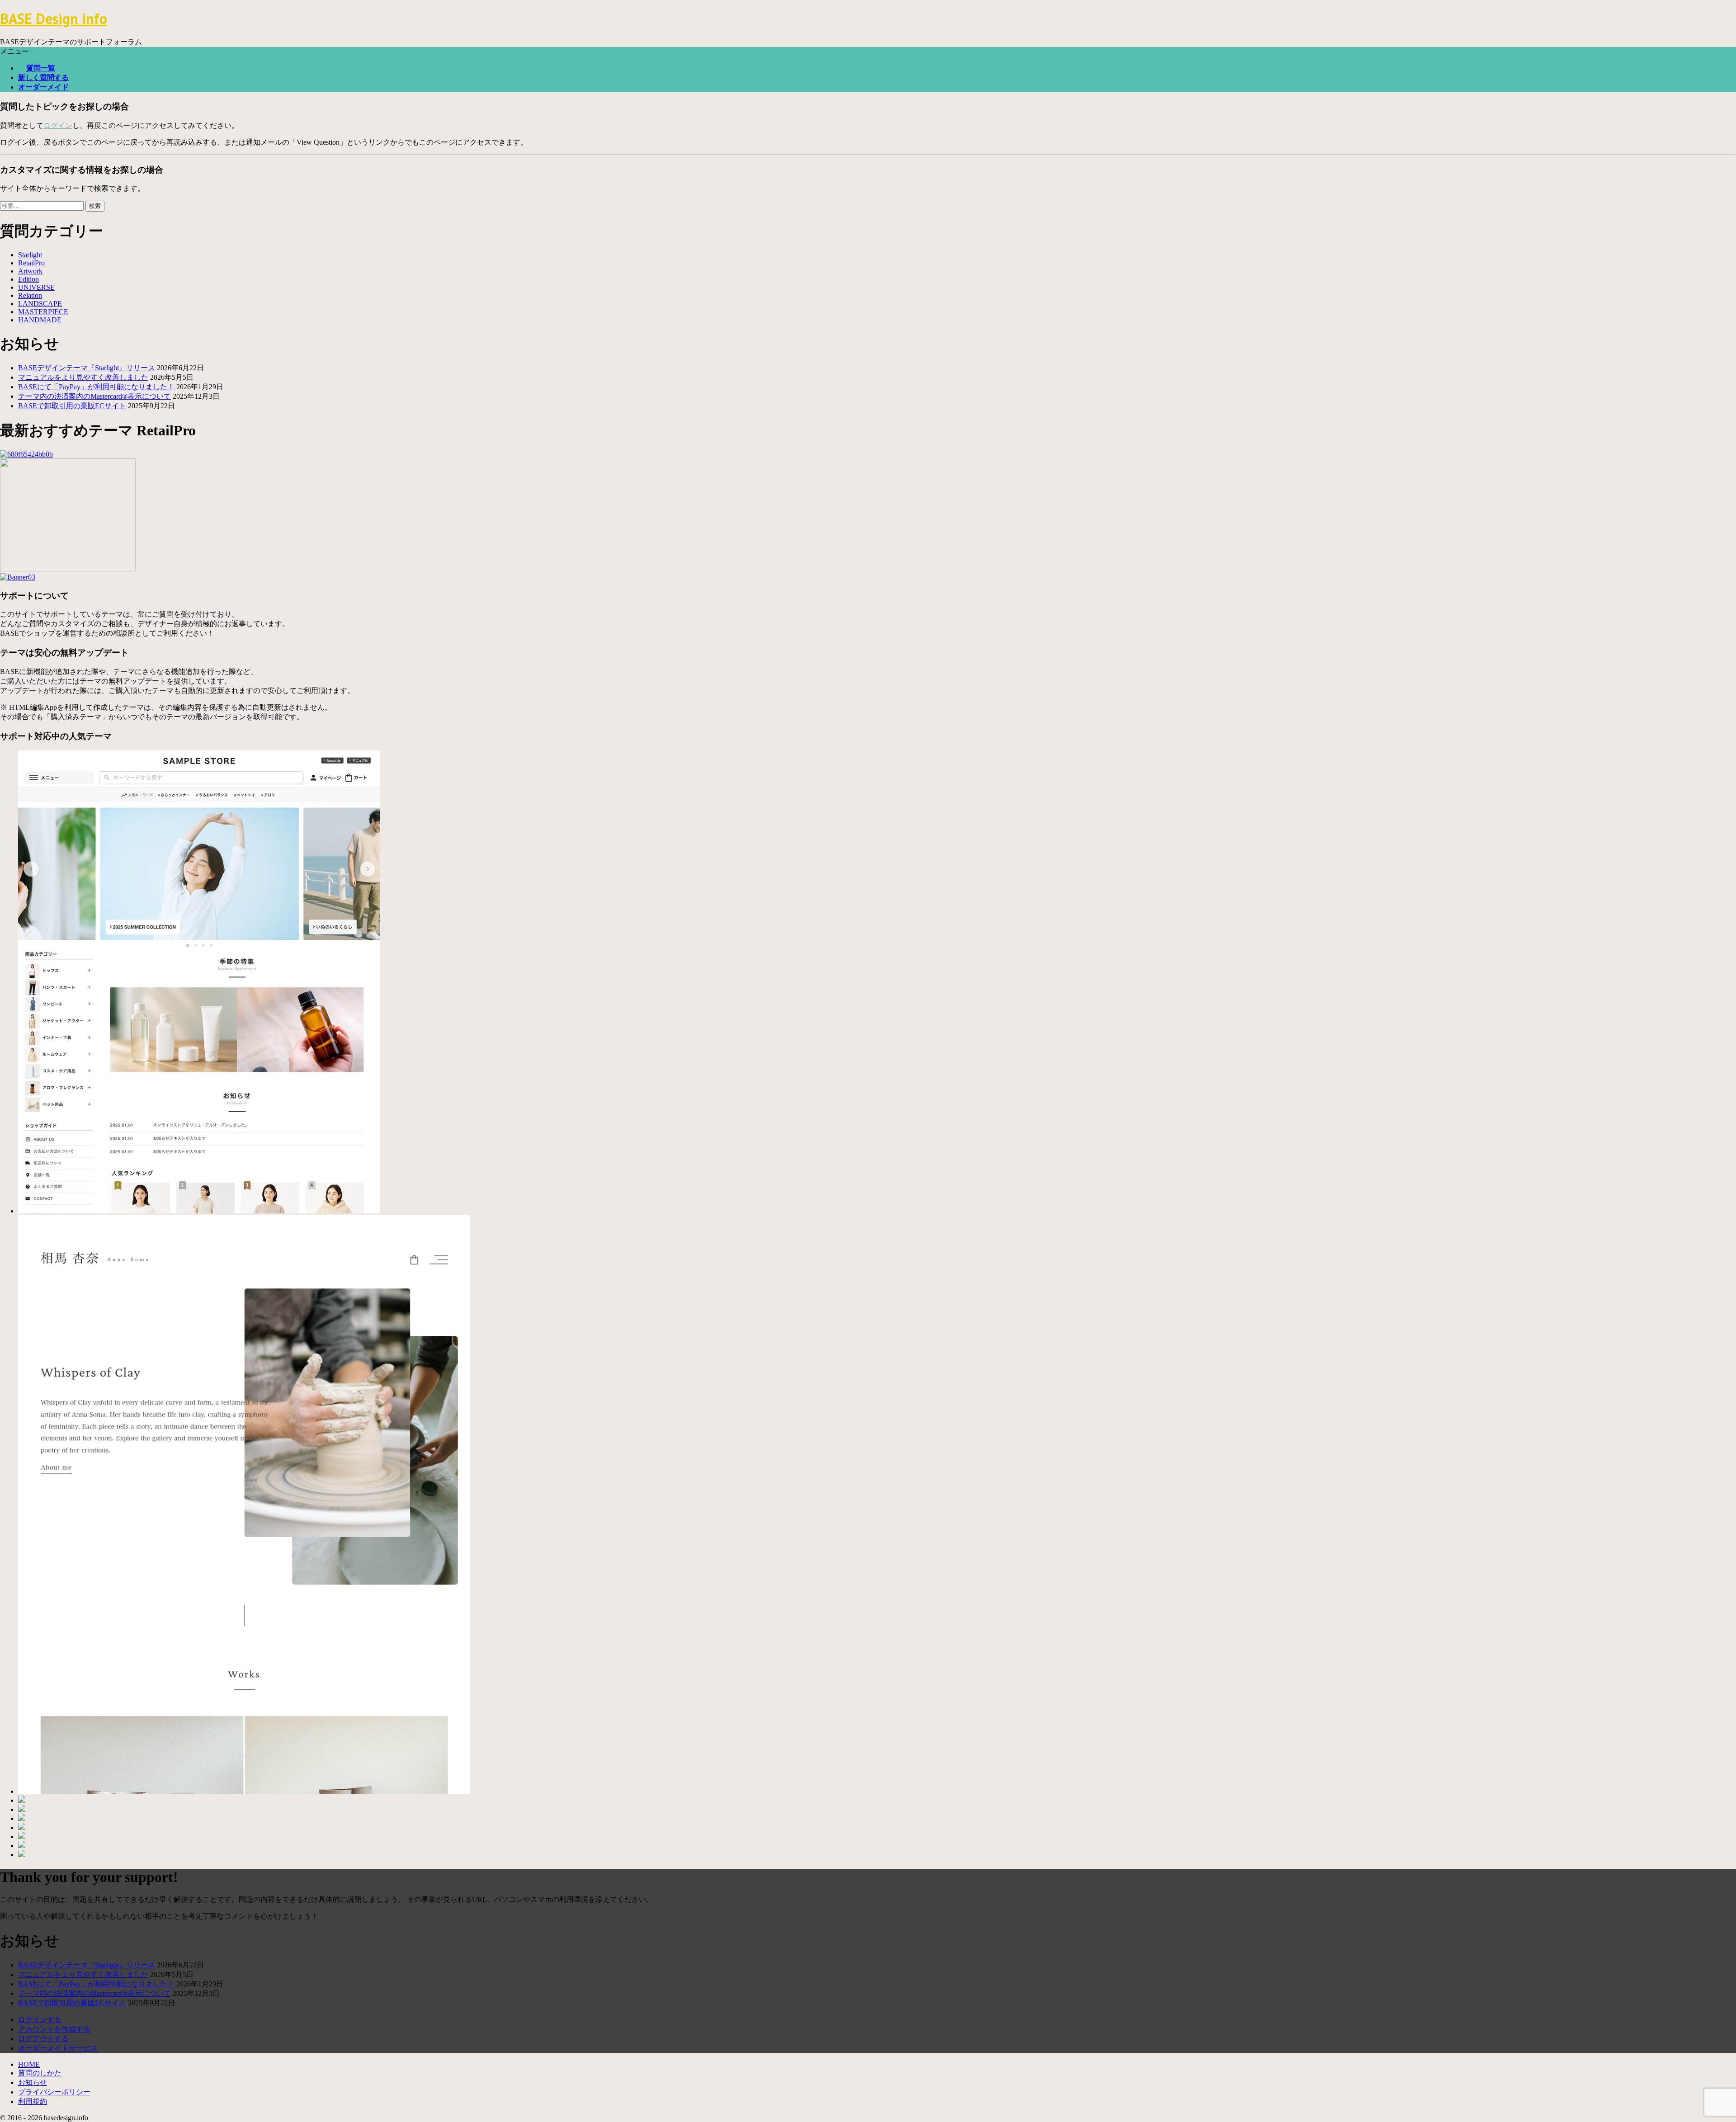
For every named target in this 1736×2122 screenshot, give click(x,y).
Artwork (30, 271)
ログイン (58, 125)
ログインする (40, 2020)
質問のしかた (40, 2073)
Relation (30, 295)
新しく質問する (43, 78)
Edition (28, 279)
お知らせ (33, 2082)
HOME (29, 2064)
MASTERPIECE (43, 312)
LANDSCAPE (40, 304)
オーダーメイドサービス (58, 2048)
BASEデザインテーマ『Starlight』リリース (87, 368)
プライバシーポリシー (54, 2092)
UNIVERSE (36, 287)
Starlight (30, 255)
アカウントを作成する (54, 2029)
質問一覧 (41, 68)
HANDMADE (40, 320)
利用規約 (33, 2101)
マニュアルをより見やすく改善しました (83, 377)
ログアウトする (43, 2039)
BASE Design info (54, 19)
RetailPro (31, 263)
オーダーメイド (43, 87)
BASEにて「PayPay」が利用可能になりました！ (96, 387)
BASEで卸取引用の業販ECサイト (72, 406)
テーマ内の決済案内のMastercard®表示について (94, 396)
